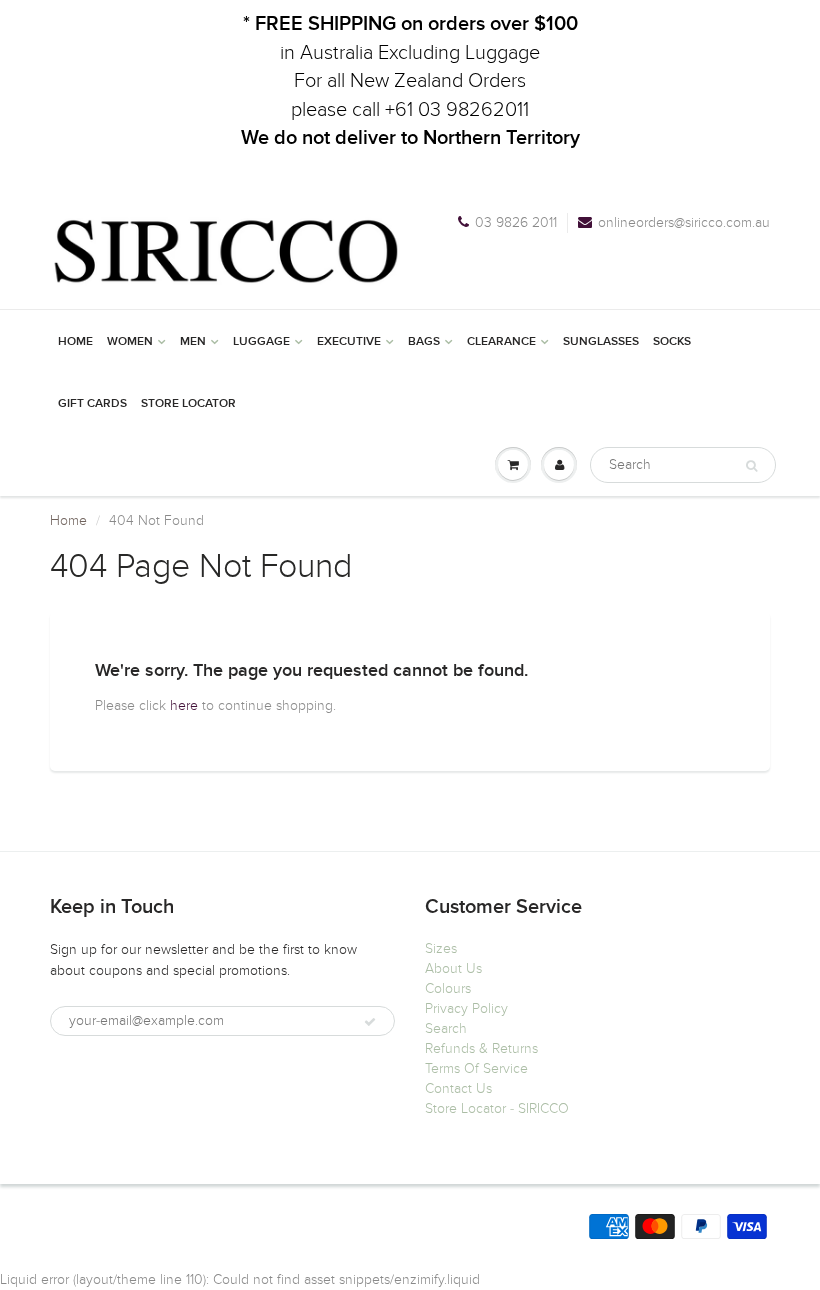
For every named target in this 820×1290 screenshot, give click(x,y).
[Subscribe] (370, 1022)
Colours (448, 988)
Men (193, 342)
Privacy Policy (466, 1008)
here (184, 705)
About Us (453, 968)
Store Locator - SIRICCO (497, 1108)
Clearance (501, 342)
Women (130, 342)
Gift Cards (92, 404)
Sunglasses (601, 342)
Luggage (261, 342)
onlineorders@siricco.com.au (684, 222)
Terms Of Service (476, 1068)
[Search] (751, 466)
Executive (349, 342)
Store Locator (188, 404)
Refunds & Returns (481, 1048)
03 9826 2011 (516, 222)
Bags (424, 342)
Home (75, 342)
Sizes (441, 948)
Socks (672, 342)
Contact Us (458, 1088)
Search (446, 1028)
